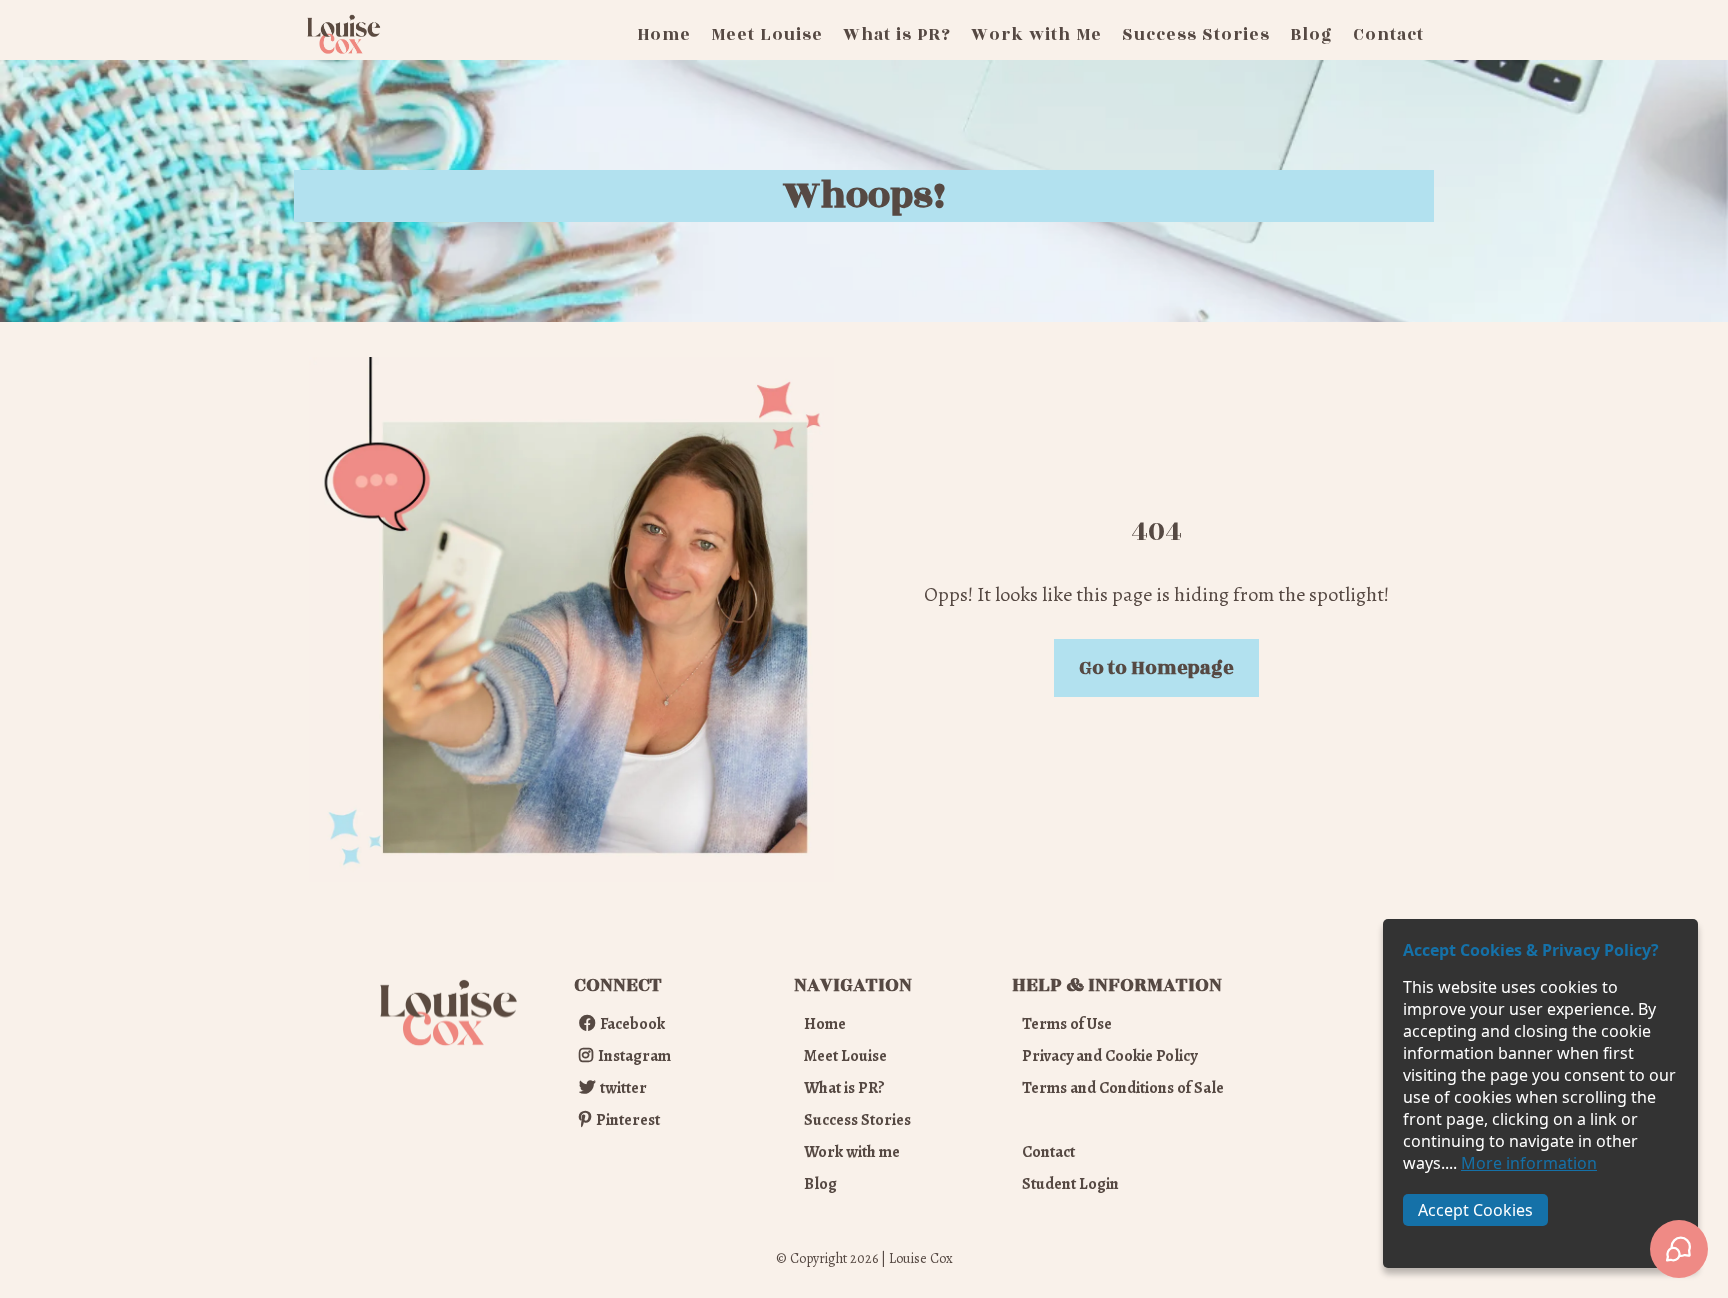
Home (664, 35)
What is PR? (897, 35)
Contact (1388, 35)
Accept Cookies (1475, 1210)
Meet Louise (767, 35)
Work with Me (1036, 35)
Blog (1311, 35)
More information (1529, 1163)
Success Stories (1196, 35)
